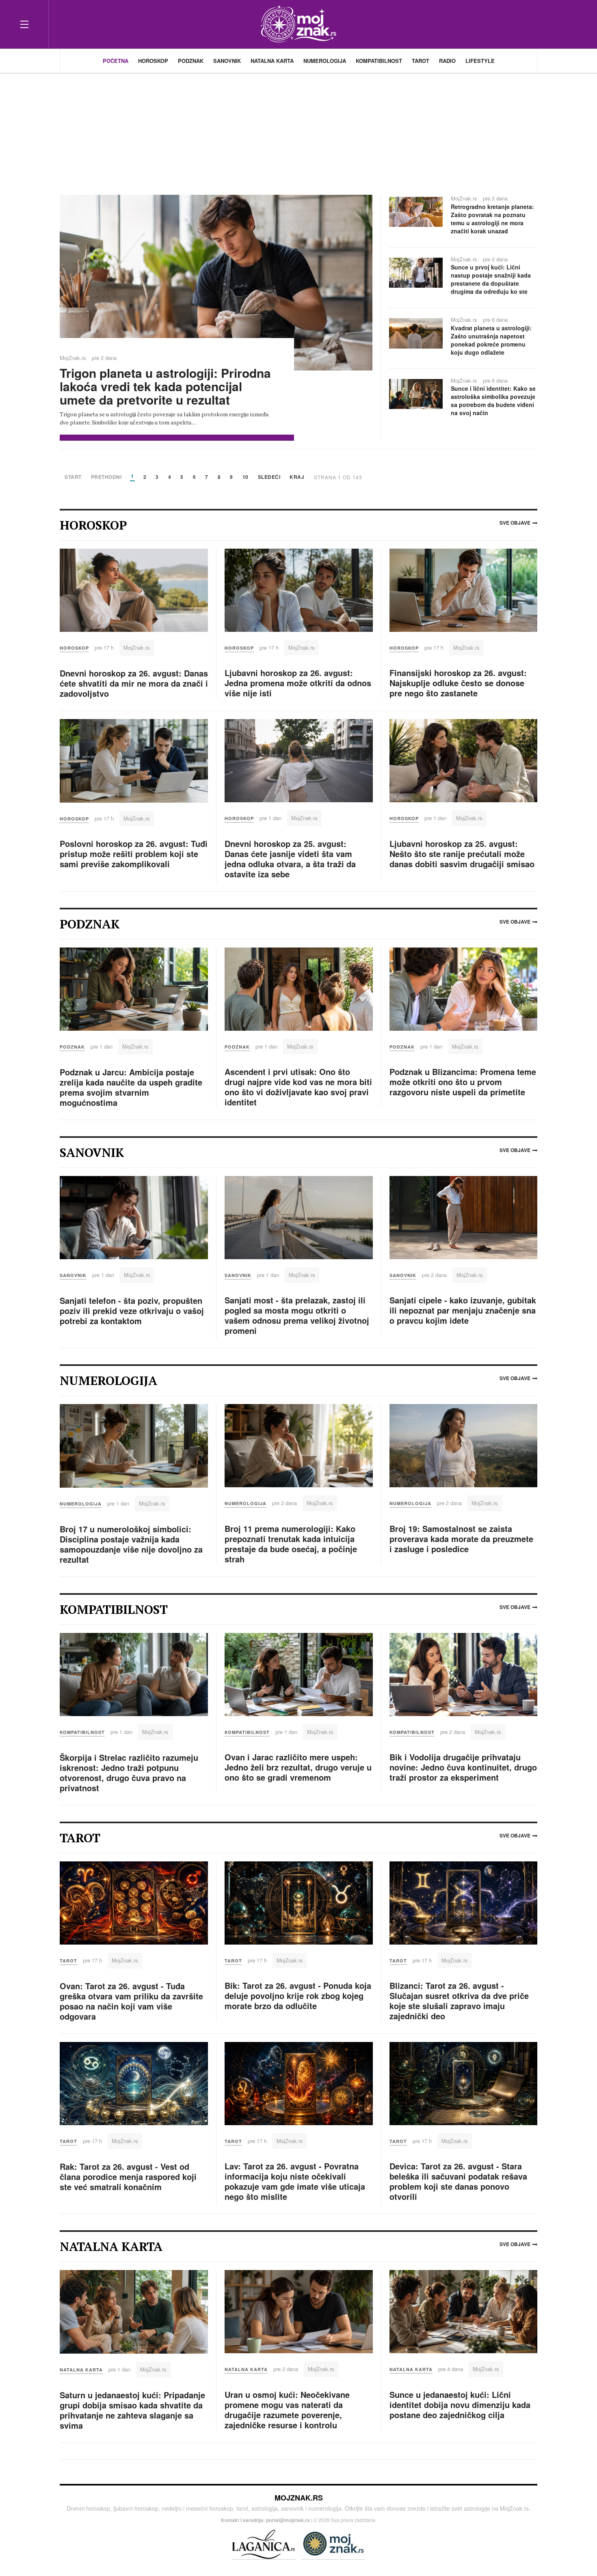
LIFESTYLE (480, 61)
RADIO (447, 61)
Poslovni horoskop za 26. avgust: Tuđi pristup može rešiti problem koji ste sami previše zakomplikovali (134, 854)
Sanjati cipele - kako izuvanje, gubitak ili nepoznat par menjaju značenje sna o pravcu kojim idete (463, 1310)
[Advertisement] (298, 130)
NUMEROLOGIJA (325, 61)
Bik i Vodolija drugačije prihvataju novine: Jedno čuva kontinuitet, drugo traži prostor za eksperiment (463, 1767)
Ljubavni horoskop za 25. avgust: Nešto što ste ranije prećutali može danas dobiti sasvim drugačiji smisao (462, 854)
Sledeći (269, 477)
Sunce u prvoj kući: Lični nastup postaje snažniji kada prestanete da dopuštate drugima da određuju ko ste (491, 279)
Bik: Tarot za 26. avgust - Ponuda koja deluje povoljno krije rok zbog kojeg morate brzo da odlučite (298, 1996)
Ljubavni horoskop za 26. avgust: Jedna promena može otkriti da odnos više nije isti (298, 683)
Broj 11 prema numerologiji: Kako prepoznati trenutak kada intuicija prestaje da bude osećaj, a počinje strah (291, 1544)
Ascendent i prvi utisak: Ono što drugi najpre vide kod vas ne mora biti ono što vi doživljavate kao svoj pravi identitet (298, 1087)
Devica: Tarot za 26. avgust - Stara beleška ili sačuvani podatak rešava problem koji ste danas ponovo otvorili (458, 2181)
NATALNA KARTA (272, 61)
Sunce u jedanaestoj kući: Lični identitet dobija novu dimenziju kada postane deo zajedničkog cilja (460, 2405)
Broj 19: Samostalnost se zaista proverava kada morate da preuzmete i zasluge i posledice (461, 1539)
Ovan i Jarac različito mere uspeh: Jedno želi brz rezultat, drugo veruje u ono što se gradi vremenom (298, 1767)
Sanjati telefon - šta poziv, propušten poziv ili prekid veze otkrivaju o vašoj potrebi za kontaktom (132, 1311)
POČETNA (116, 61)
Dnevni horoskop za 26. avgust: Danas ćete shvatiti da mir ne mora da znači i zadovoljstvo (134, 683)
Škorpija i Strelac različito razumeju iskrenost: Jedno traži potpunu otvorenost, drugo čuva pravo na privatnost (129, 1773)
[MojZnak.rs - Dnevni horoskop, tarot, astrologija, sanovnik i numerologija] (298, 24)
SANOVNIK (227, 61)
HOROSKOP (153, 61)
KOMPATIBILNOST (379, 61)
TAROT (421, 61)
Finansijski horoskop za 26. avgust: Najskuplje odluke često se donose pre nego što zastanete (458, 683)
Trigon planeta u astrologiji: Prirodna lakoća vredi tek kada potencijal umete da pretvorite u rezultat (165, 386)
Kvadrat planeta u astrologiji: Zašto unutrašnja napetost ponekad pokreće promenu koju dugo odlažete (491, 340)
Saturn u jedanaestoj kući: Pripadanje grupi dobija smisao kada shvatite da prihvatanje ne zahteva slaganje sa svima (132, 2410)
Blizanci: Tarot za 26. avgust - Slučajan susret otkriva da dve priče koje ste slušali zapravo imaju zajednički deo (459, 2001)
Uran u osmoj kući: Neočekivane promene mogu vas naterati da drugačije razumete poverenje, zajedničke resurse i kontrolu (287, 2410)
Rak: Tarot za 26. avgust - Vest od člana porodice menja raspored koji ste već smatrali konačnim (128, 2176)
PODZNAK (191, 61)
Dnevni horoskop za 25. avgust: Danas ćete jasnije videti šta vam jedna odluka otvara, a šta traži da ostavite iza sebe (290, 859)
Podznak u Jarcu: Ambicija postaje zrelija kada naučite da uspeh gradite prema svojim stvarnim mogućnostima (131, 1087)
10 (246, 477)
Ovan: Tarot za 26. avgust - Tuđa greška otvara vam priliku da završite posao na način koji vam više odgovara (131, 2001)
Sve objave (515, 523)
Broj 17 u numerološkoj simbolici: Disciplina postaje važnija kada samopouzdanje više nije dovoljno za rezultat (131, 1544)
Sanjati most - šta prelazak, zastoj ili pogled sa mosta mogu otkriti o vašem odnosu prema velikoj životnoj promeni (297, 1315)
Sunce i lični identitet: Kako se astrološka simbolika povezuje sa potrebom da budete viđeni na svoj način (493, 401)
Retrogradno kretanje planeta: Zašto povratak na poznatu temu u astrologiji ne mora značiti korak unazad (492, 219)
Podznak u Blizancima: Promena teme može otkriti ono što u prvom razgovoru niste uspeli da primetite (463, 1082)
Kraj (297, 477)
